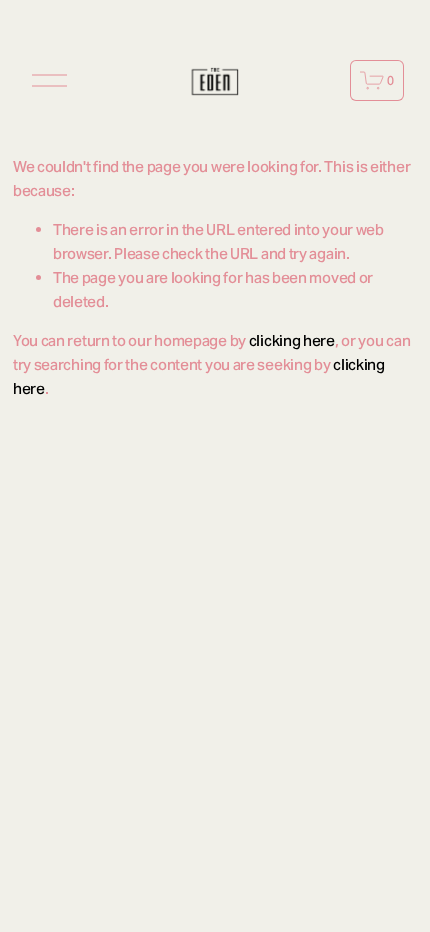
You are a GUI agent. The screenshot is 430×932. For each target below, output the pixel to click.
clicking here (292, 340)
